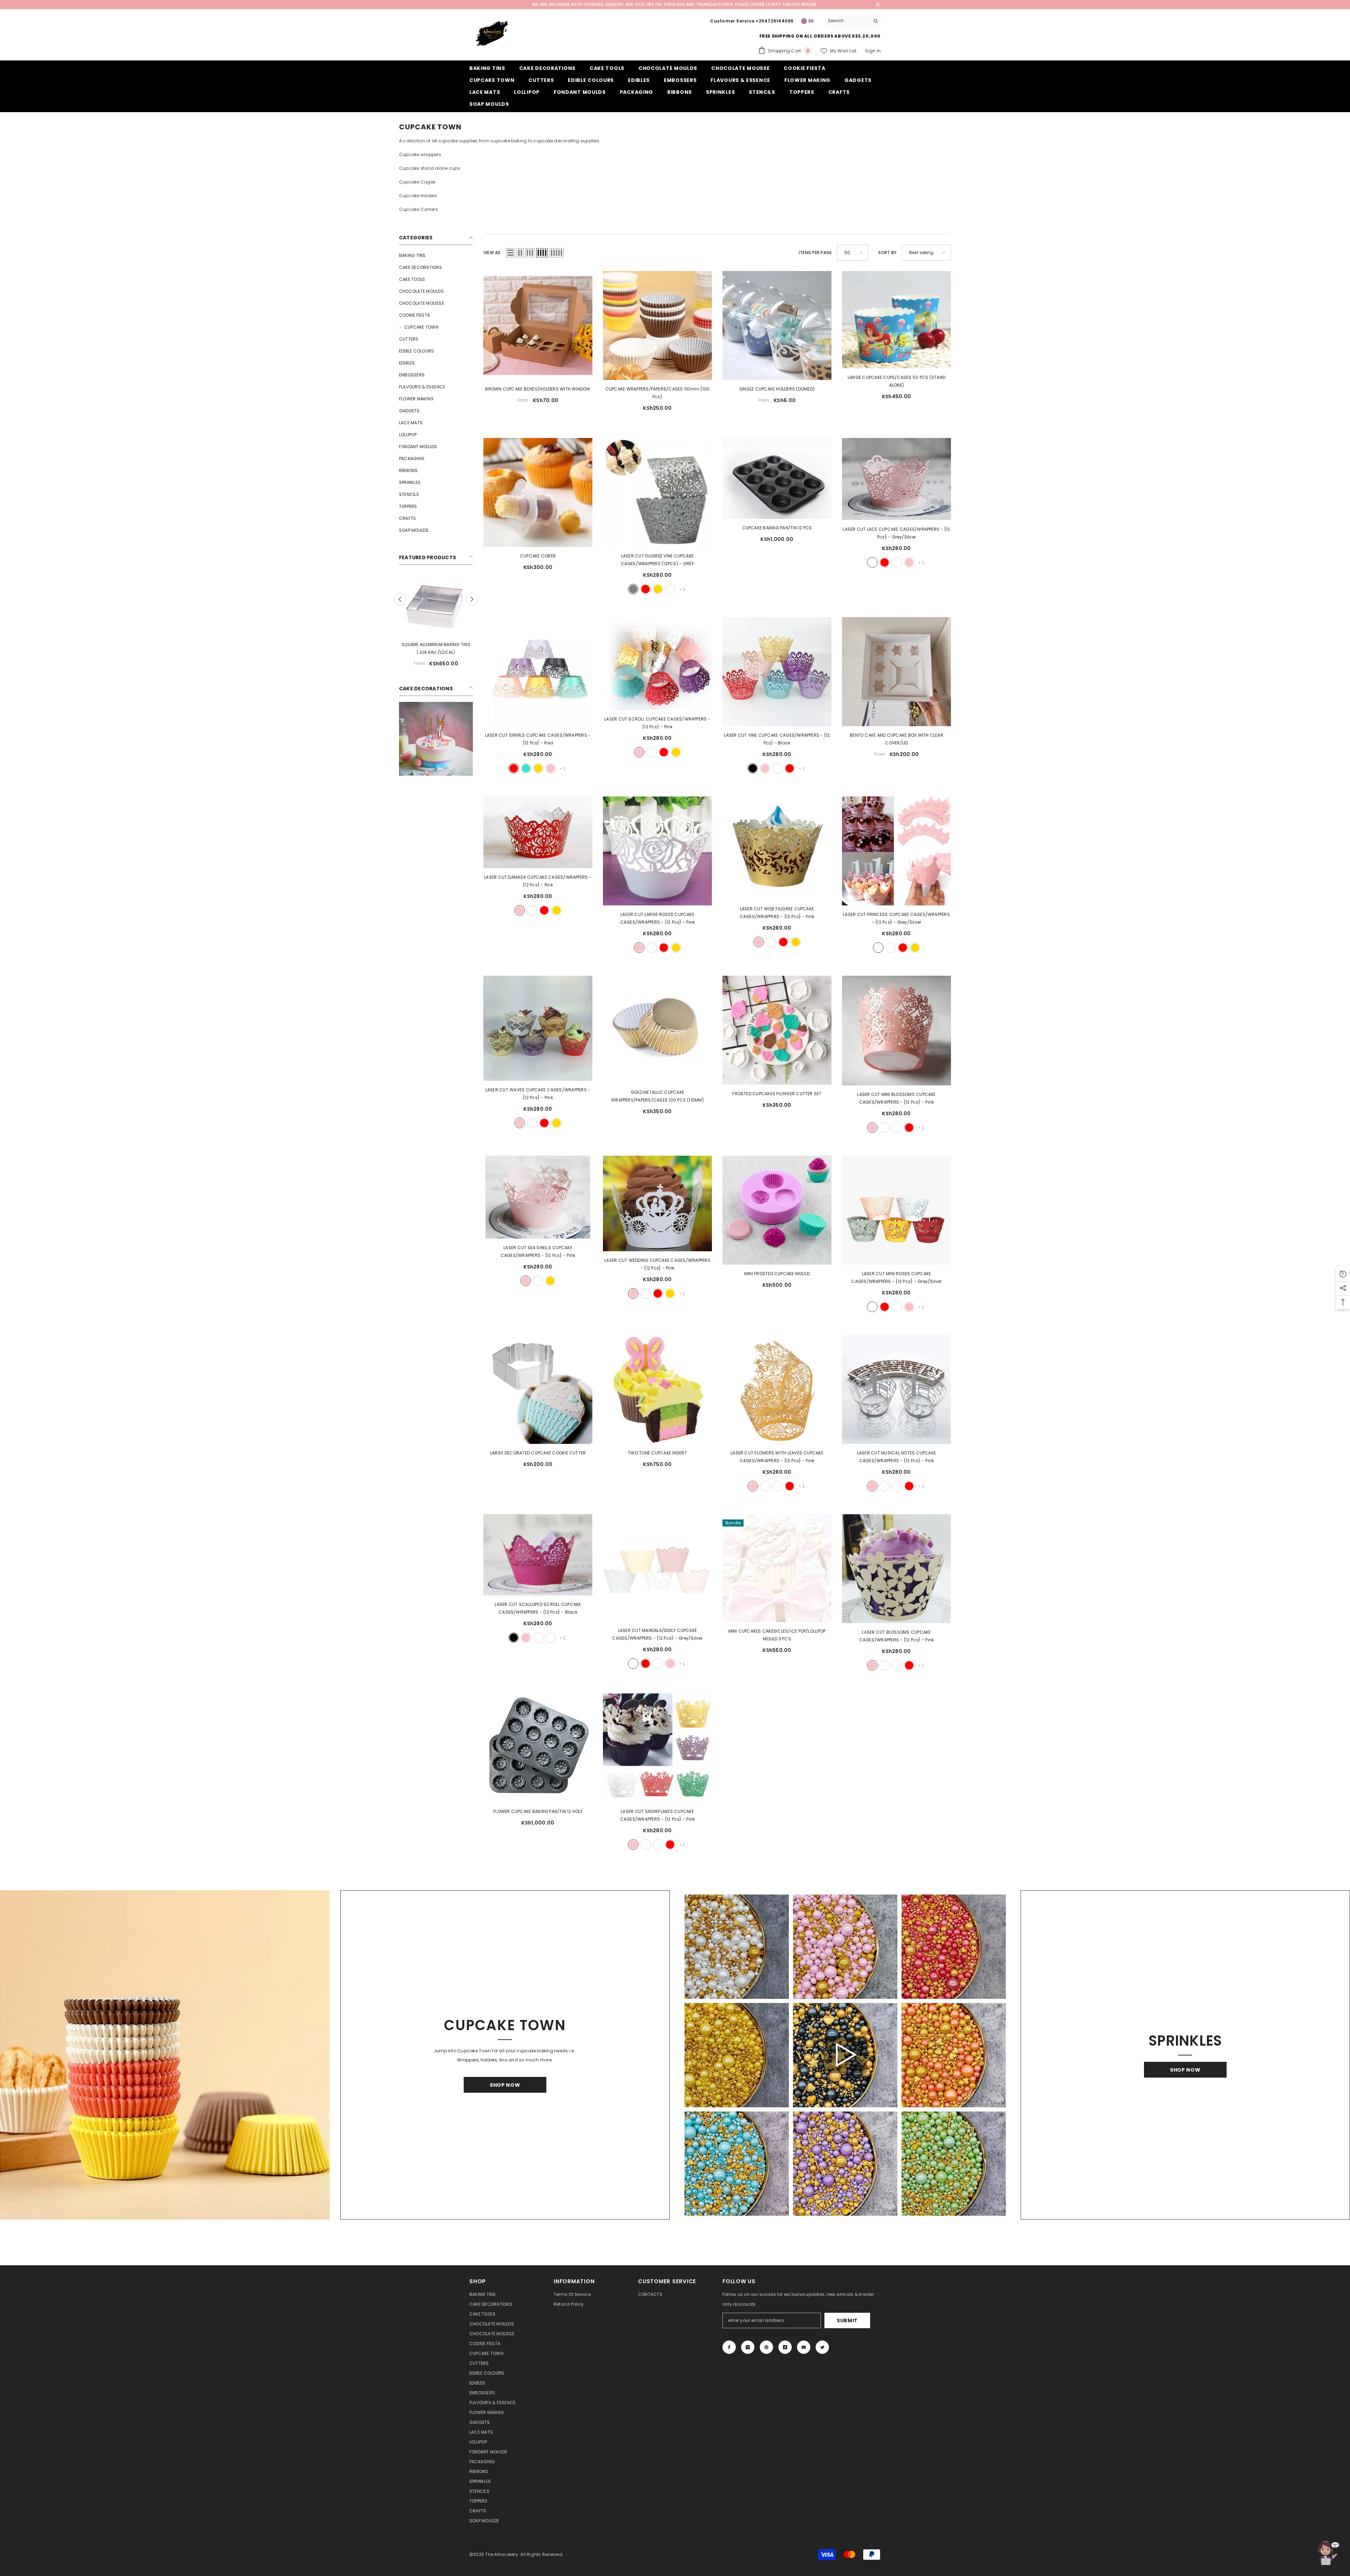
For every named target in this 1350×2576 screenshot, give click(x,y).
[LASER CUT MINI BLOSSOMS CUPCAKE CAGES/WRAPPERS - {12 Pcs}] (896, 1031)
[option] (436, 631)
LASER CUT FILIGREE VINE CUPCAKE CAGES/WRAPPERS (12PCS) (658, 560)
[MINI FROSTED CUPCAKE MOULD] (777, 1210)
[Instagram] (748, 2347)
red (645, 589)
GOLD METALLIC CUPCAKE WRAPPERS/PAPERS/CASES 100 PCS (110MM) (657, 1096)
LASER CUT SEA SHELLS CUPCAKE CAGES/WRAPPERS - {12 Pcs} (538, 1251)
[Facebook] (729, 2347)
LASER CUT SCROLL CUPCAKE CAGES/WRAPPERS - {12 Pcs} (657, 723)
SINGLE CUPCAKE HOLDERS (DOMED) (777, 389)
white (897, 562)
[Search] (853, 21)
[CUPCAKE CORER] (538, 492)
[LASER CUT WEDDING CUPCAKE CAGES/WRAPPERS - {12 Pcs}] (657, 1203)
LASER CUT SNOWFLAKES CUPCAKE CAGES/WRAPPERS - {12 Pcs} (658, 1815)
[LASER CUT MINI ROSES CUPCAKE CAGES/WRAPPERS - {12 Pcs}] (896, 1210)
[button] (510, 253)
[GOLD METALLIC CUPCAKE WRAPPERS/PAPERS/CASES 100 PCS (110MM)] (657, 1029)
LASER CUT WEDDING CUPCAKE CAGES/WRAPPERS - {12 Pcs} (657, 1264)
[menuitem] (436, 256)
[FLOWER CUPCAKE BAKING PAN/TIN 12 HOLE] (538, 1748)
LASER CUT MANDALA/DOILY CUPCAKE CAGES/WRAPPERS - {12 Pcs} (657, 1634)
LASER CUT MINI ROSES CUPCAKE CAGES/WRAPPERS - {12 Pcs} (896, 1277)
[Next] (472, 606)
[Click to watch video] (845, 2055)
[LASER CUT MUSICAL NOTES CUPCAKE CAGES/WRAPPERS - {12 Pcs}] (896, 1389)
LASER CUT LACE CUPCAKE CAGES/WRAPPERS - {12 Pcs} (896, 533)
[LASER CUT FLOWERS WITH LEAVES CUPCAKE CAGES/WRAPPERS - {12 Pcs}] (777, 1389)
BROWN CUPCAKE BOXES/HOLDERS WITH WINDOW (538, 389)
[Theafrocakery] (165, 2055)
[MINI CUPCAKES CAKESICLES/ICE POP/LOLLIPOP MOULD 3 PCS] (777, 1568)
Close (878, 5)
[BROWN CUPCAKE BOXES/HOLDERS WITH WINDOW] (538, 325)
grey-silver (872, 562)
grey (633, 589)
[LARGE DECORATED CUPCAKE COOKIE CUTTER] (538, 1389)
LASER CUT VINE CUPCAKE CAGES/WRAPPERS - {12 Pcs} (777, 739)
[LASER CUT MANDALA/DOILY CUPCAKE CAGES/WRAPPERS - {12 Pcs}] (657, 1568)
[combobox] (847, 21)
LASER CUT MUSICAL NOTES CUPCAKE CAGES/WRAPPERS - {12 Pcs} (896, 1457)
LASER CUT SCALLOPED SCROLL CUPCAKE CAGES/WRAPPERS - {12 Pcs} (538, 1608)
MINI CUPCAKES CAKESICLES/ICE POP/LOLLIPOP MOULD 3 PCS (777, 1635)
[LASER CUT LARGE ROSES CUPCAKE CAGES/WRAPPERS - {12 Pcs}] (657, 851)
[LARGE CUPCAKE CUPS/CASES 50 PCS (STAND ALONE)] (896, 320)
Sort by (887, 253)
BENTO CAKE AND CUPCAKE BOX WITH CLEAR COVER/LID (896, 739)
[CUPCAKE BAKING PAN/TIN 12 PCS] (777, 478)
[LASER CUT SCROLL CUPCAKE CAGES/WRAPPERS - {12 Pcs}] (657, 664)
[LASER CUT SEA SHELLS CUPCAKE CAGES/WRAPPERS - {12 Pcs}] (538, 1197)
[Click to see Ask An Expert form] (1327, 2553)
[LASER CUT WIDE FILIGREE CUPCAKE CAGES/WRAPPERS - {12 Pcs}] (777, 848)
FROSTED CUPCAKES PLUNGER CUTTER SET (777, 1094)
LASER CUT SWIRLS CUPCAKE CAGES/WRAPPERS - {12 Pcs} (538, 739)
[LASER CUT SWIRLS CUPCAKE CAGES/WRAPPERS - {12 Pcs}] (538, 672)
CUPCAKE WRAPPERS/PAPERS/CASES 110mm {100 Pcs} (658, 393)
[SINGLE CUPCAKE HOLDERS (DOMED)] (777, 325)
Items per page (815, 253)
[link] (436, 753)
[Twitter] (822, 2347)
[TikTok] (785, 2347)
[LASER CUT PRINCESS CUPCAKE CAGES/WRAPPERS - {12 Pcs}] (896, 851)
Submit (847, 2320)
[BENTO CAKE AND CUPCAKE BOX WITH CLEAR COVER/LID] (896, 672)
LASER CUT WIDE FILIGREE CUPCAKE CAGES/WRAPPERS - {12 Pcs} (777, 913)
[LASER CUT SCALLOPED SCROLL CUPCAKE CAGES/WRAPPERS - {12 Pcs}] (538, 1555)
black (753, 768)
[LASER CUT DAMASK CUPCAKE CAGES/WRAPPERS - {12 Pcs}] (538, 832)
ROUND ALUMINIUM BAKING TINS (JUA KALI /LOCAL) (436, 662)
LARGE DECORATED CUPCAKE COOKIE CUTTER (538, 1453)
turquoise (526, 768)
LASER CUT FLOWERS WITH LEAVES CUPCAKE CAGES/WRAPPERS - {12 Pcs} (777, 1457)
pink (909, 562)
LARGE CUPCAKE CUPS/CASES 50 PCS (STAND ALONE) (896, 381)
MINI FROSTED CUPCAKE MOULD (777, 1274)
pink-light (670, 589)
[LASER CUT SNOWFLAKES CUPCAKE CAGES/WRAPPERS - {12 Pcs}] (657, 1748)
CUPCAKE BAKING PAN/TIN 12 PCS (777, 528)
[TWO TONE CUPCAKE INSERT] (657, 1389)
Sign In (873, 51)
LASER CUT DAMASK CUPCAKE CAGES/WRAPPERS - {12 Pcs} (538, 881)
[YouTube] (804, 2347)
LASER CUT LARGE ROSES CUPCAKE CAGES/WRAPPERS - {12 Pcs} (658, 918)
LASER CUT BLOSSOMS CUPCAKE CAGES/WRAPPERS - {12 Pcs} (897, 1636)
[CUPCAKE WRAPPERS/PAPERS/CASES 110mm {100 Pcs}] (657, 325)
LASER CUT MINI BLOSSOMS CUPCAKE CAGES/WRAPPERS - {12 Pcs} (896, 1098)
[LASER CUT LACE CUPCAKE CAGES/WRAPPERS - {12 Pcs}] (896, 479)
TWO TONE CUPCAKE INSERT (657, 1453)
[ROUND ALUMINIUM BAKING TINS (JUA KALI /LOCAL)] (436, 612)
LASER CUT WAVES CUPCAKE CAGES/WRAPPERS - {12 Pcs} (538, 1094)
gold (658, 589)
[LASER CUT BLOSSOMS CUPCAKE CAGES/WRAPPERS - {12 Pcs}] (896, 1569)
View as (492, 253)
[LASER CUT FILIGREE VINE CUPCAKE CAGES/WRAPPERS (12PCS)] (657, 492)
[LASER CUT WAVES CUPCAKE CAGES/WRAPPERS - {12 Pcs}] (538, 1028)
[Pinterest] (766, 2347)
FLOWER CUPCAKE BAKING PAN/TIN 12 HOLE (538, 1811)
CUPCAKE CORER (538, 556)
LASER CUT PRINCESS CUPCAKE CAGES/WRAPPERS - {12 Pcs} (896, 918)
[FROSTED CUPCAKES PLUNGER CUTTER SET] (777, 1030)
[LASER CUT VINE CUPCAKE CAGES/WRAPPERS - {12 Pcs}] (777, 672)
